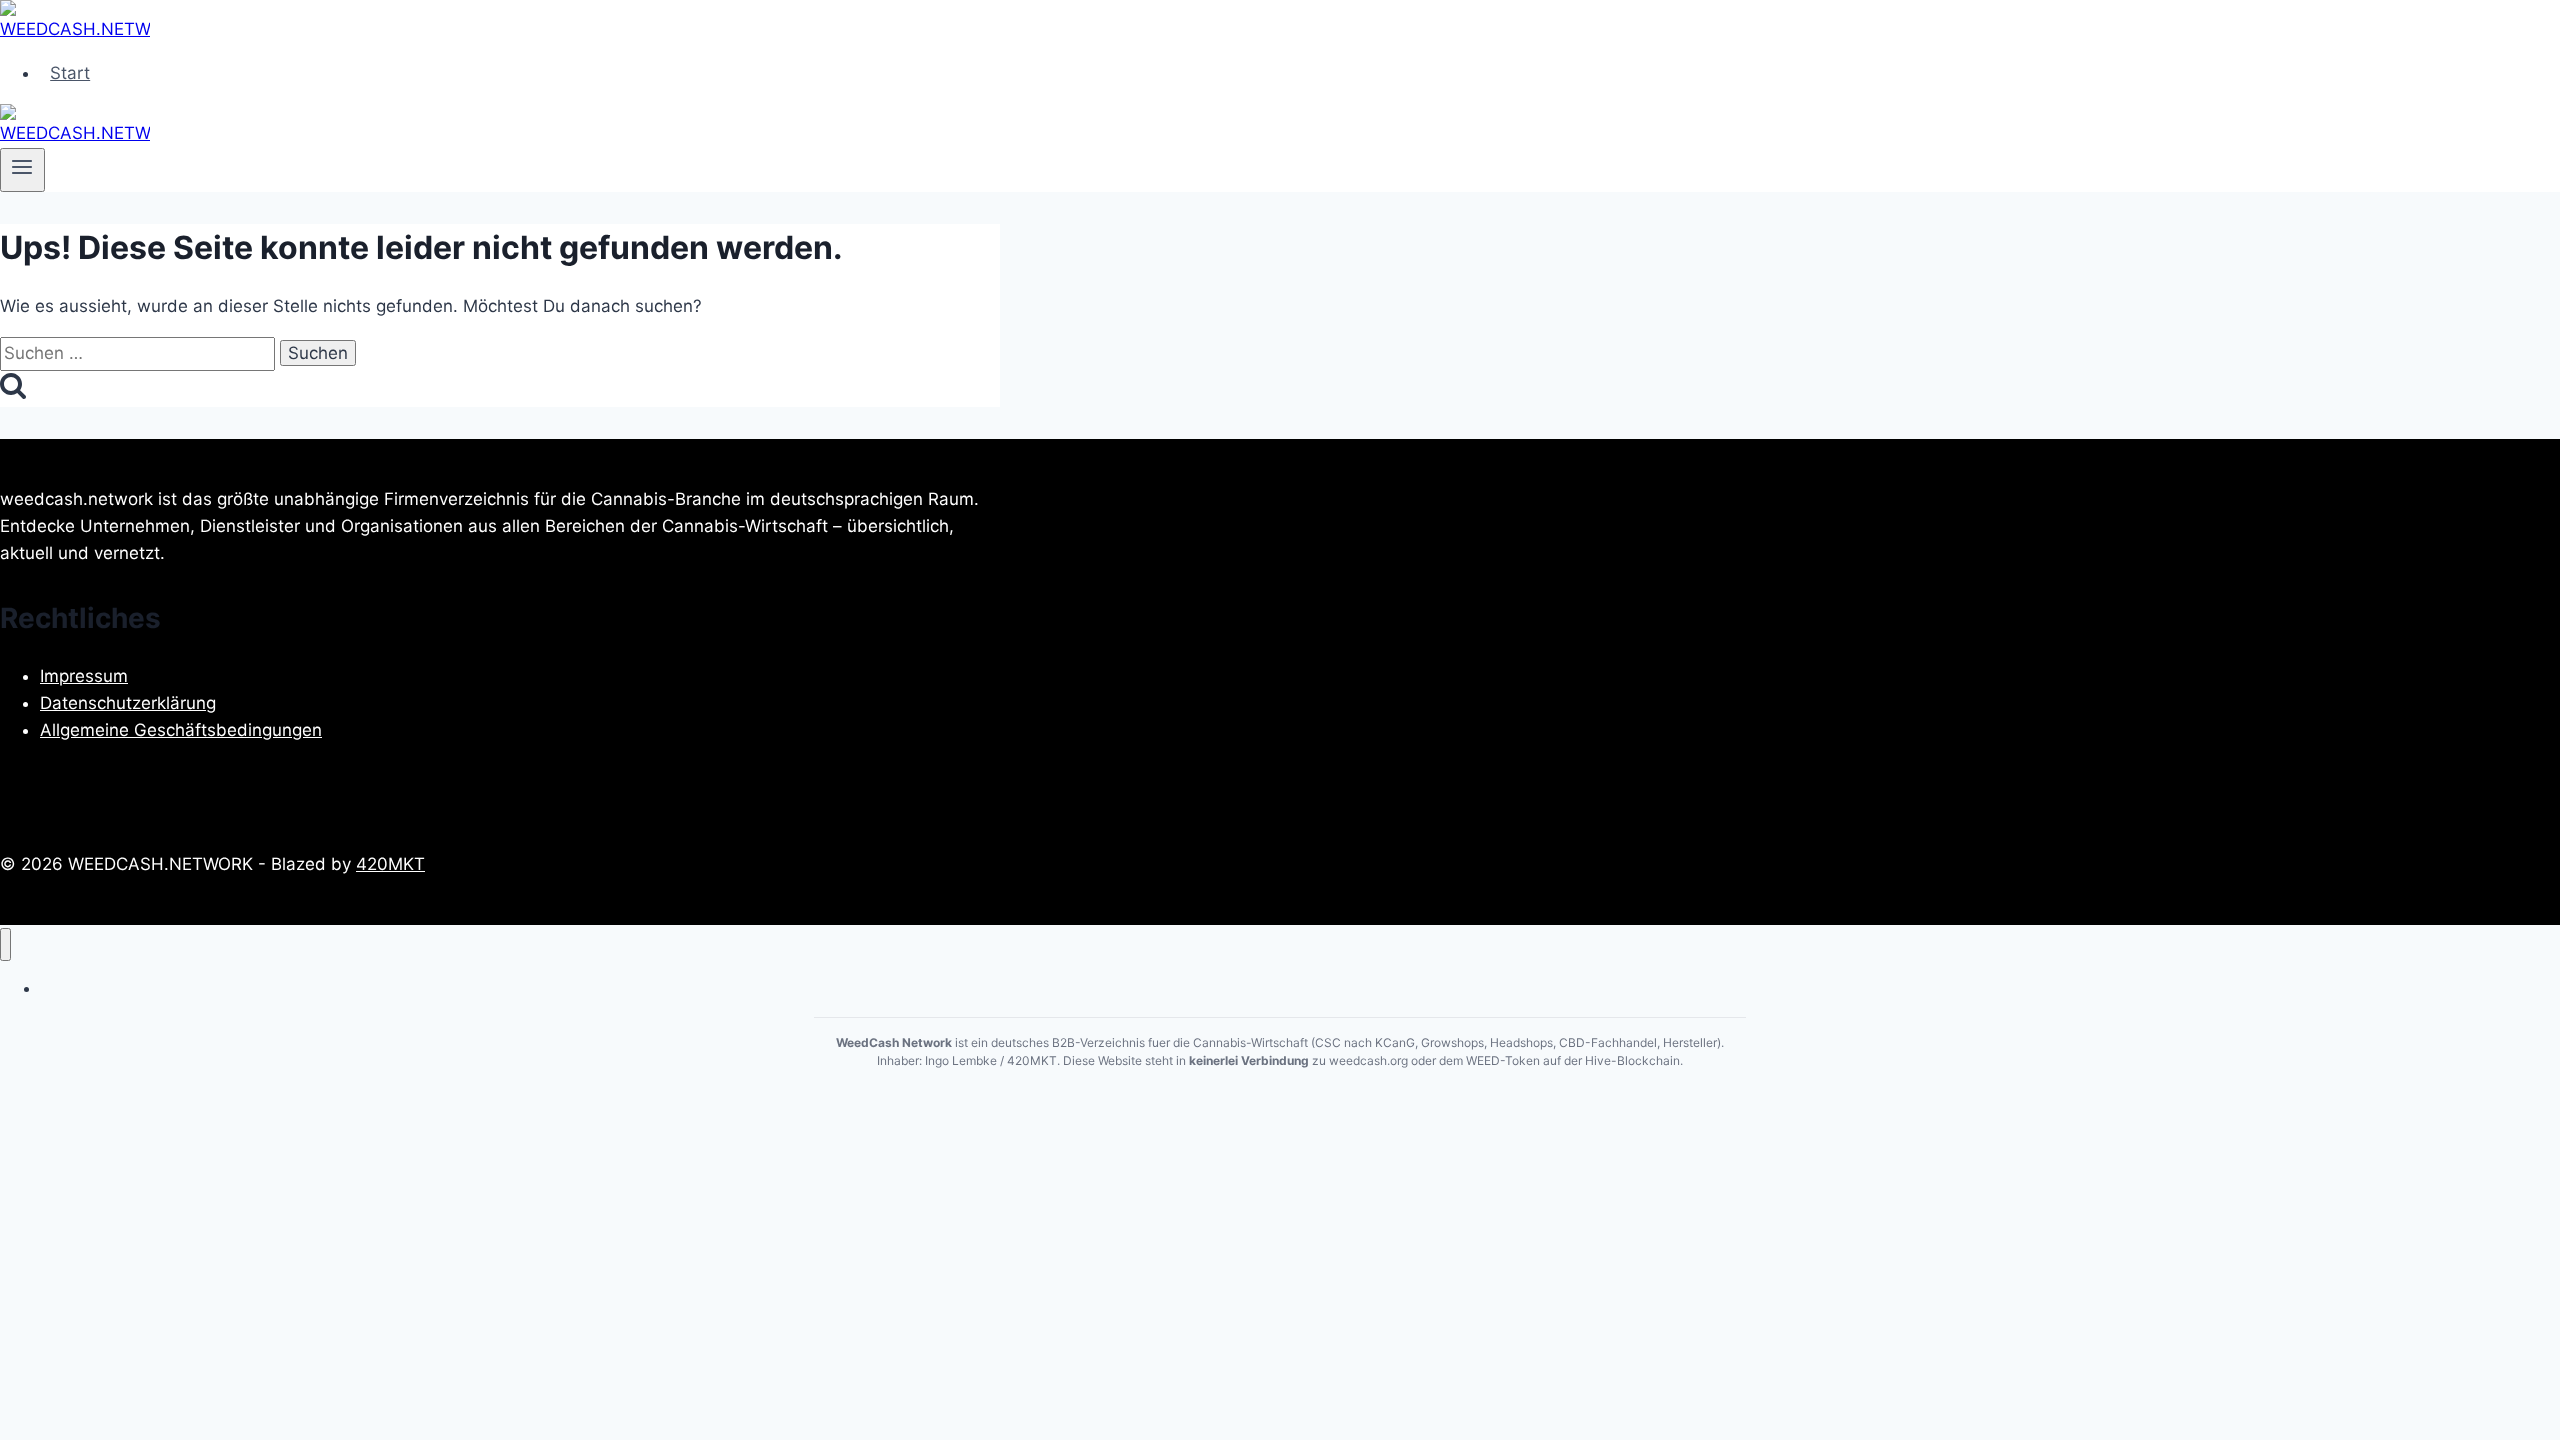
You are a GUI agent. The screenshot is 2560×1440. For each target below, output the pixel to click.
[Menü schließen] (5, 944)
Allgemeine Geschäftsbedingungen (181, 730)
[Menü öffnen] (22, 170)
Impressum (84, 676)
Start (70, 73)
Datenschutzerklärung (128, 703)
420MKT (390, 864)
